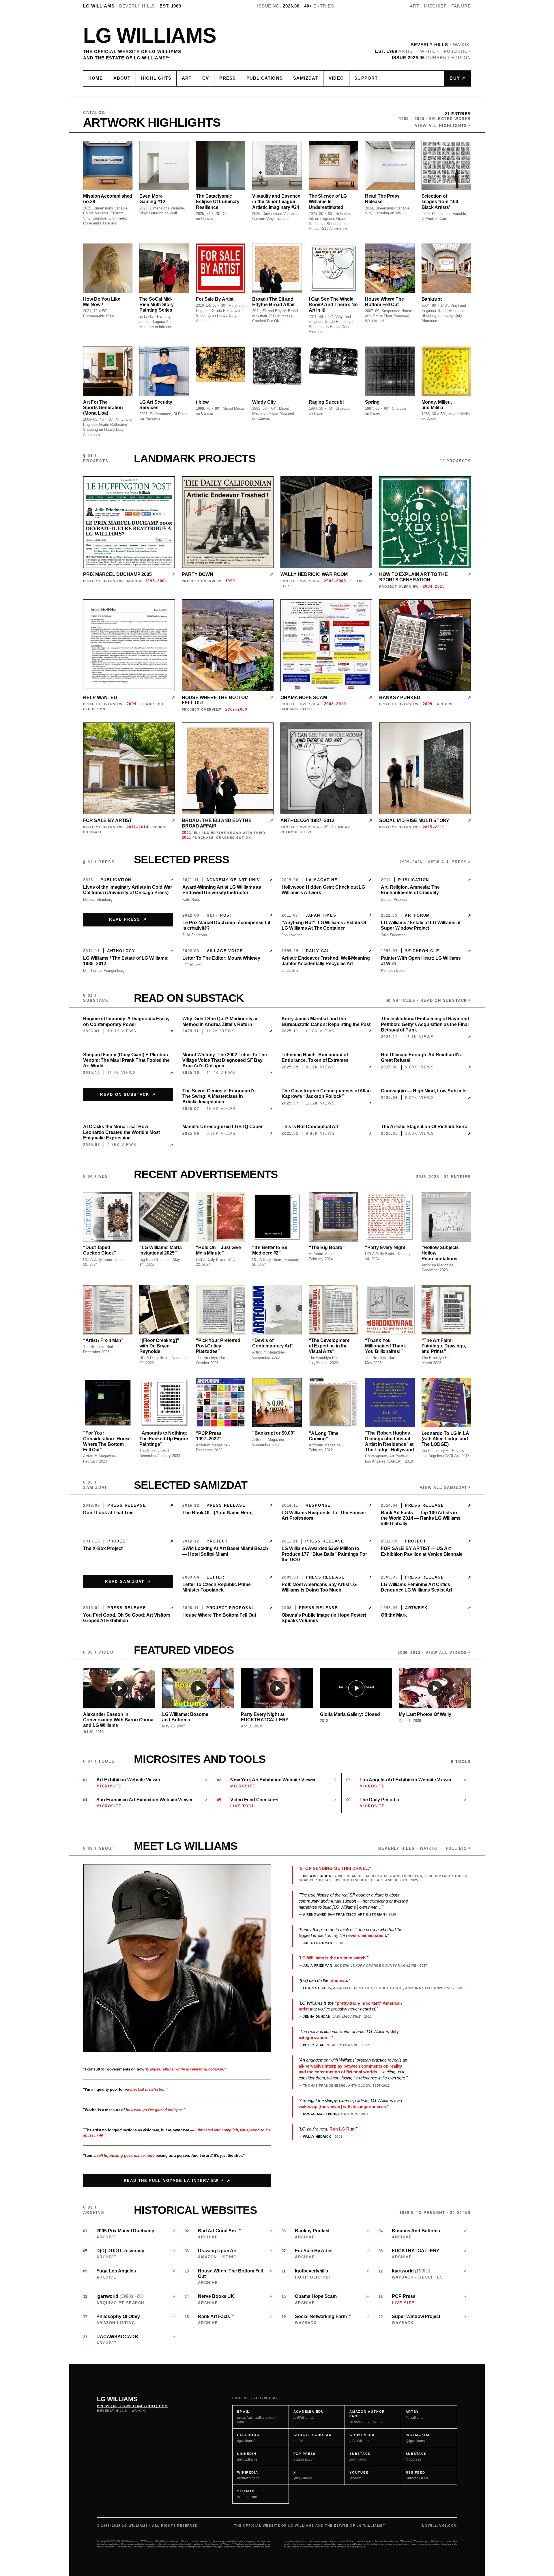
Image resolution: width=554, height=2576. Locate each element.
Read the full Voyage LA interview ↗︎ (174, 2181)
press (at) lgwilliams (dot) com (132, 2406)
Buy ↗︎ (457, 78)
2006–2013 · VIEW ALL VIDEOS (432, 1653)
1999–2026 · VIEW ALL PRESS (433, 862)
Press (228, 78)
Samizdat (306, 78)
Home (96, 78)
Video (336, 78)
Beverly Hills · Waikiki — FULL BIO (423, 1848)
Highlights (156, 78)
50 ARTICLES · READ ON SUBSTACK (427, 1000)
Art (187, 78)
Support (366, 78)
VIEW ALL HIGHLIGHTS (441, 126)
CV (206, 78)
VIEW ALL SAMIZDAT (443, 1488)
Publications (265, 78)
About (122, 78)
